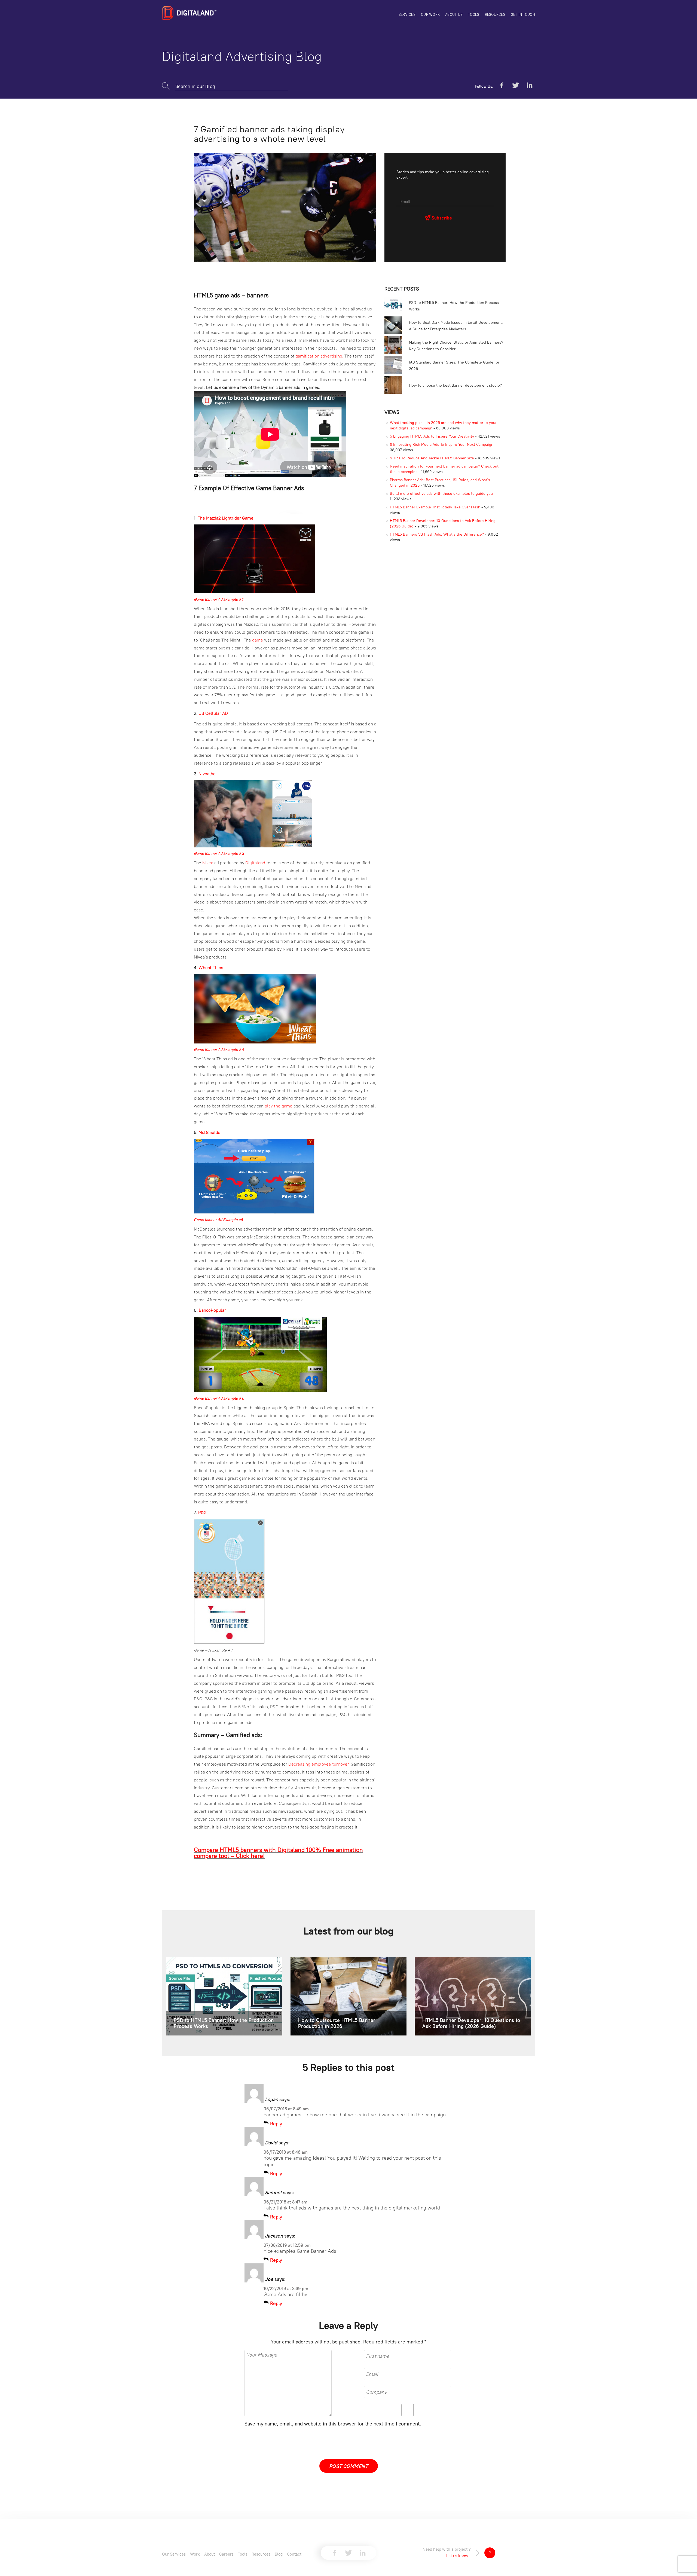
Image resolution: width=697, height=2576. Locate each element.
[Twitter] (516, 86)
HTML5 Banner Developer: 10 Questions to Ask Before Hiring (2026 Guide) (471, 2023)
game (258, 640)
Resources (495, 14)
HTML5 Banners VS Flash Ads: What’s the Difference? (437, 534)
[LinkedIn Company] (530, 86)
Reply (276, 2124)
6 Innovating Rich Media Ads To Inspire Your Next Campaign (442, 444)
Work (195, 2554)
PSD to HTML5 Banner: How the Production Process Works (224, 2023)
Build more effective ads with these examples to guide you (441, 493)
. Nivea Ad (207, 774)
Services (407, 14)
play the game (279, 1106)
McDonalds (209, 1132)
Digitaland (256, 863)
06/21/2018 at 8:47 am (285, 2202)
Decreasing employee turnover (318, 1764)
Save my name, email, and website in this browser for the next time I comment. (333, 2424)
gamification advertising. (319, 356)
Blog (279, 2554)
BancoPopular (212, 1310)
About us (454, 14)
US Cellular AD (213, 713)
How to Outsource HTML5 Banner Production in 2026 (337, 2023)
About (210, 2554)
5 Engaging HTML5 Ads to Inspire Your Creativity (432, 436)
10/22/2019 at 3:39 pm (286, 2288)
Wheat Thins (211, 967)
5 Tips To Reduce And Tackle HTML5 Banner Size (432, 458)
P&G (202, 1512)
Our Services (174, 2554)
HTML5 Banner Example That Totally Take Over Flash (435, 507)
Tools (474, 14)
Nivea (208, 863)
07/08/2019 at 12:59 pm (287, 2245)
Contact (294, 2554)
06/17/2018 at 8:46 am (286, 2152)
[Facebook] (502, 86)
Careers (226, 2554)
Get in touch (523, 14)
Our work (430, 14)
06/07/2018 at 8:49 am (286, 2109)
